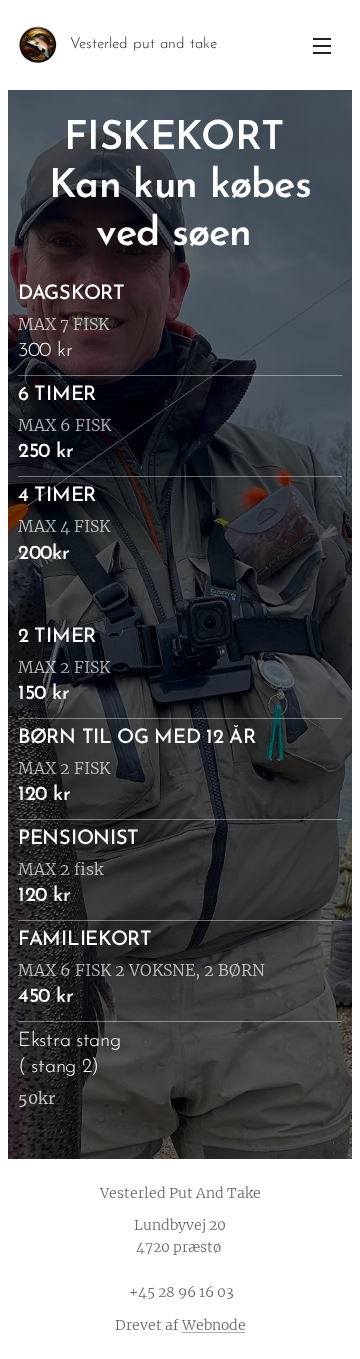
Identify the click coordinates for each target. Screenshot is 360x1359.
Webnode (214, 1325)
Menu (322, 45)
